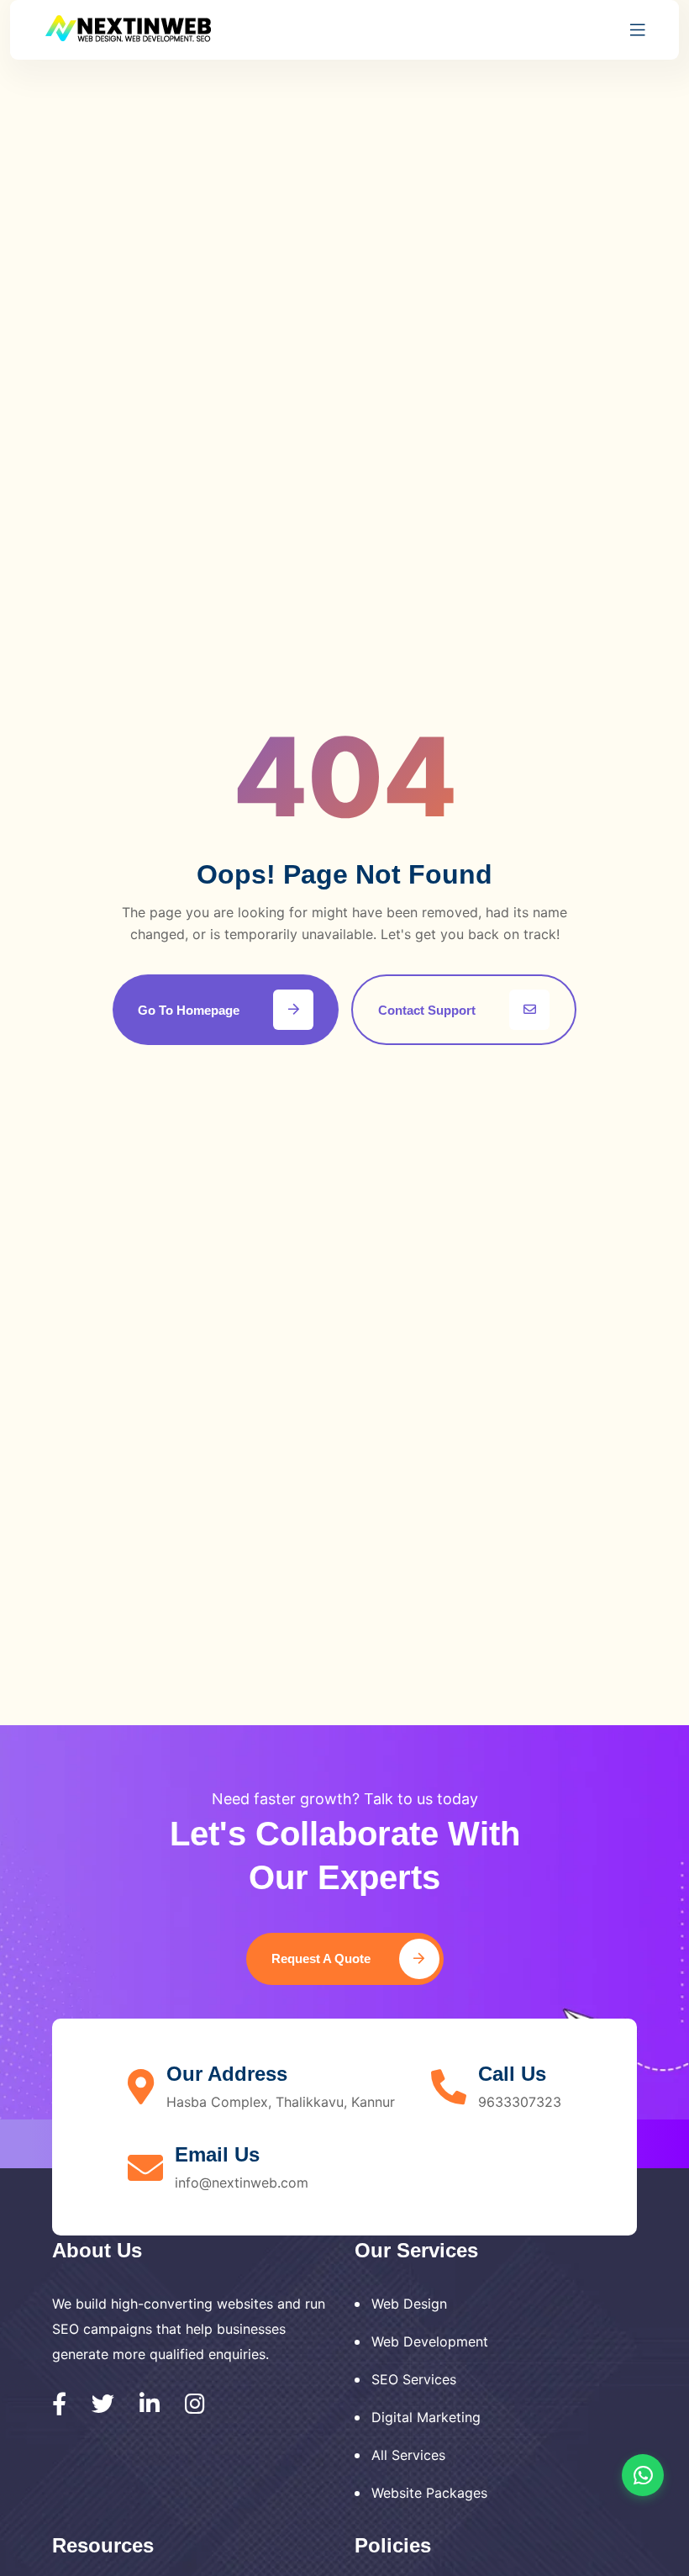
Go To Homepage (189, 1010)
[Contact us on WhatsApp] (643, 2475)
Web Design (409, 2304)
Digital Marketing (426, 2417)
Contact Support (427, 1010)
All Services (408, 2455)
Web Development (430, 2341)
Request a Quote (323, 1958)
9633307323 (520, 2102)
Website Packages (429, 2493)
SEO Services (414, 2379)
